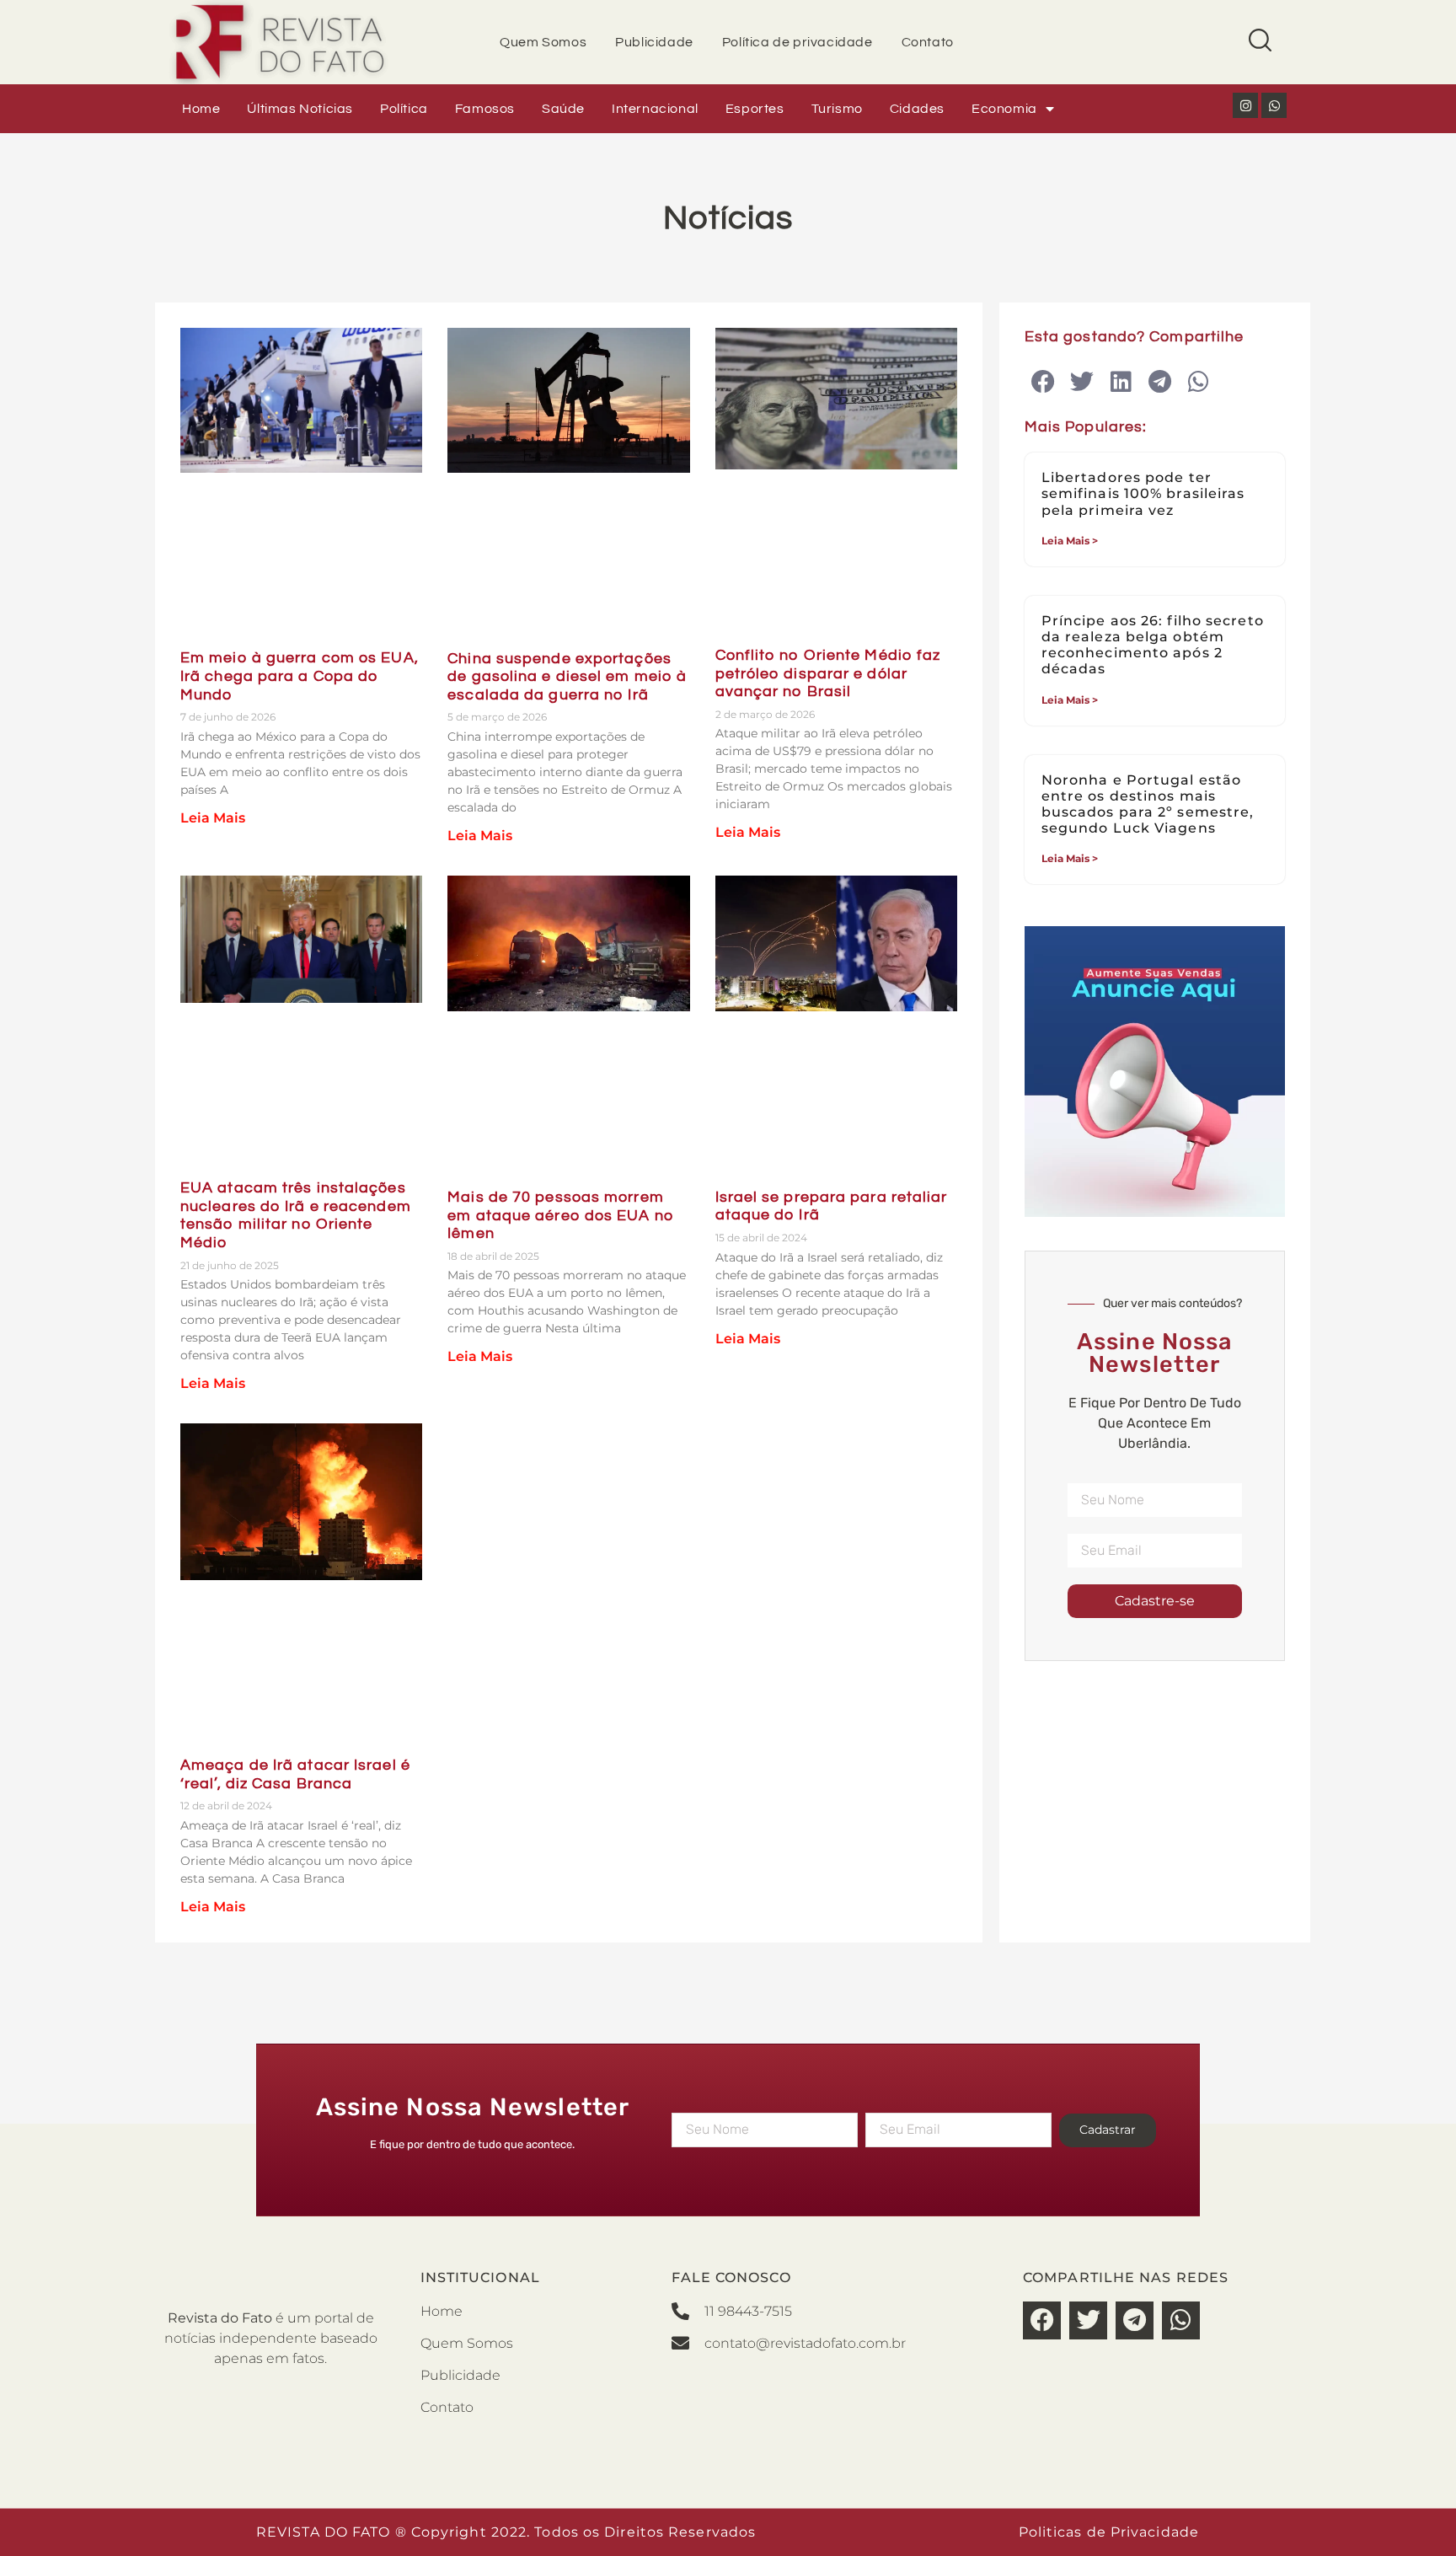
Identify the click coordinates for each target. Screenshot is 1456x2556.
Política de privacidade (798, 42)
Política (404, 109)
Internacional (655, 109)
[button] (1044, 382)
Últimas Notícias (300, 109)
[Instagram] (1245, 105)
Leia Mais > (1070, 541)
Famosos (485, 109)
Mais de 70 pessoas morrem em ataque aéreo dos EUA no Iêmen (561, 1215)
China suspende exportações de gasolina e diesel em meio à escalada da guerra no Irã (567, 677)
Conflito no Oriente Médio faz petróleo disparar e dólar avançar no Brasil (828, 673)
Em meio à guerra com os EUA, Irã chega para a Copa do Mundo (300, 676)
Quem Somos (543, 42)
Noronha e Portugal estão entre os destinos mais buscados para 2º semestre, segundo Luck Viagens (1148, 804)
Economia (1004, 109)
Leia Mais (213, 818)
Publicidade (654, 42)
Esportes (755, 109)
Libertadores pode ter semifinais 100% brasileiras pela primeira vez (1143, 493)
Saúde (563, 109)
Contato (928, 42)
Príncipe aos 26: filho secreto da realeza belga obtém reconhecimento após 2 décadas (1153, 645)
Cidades (917, 109)
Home (201, 109)
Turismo (837, 109)
